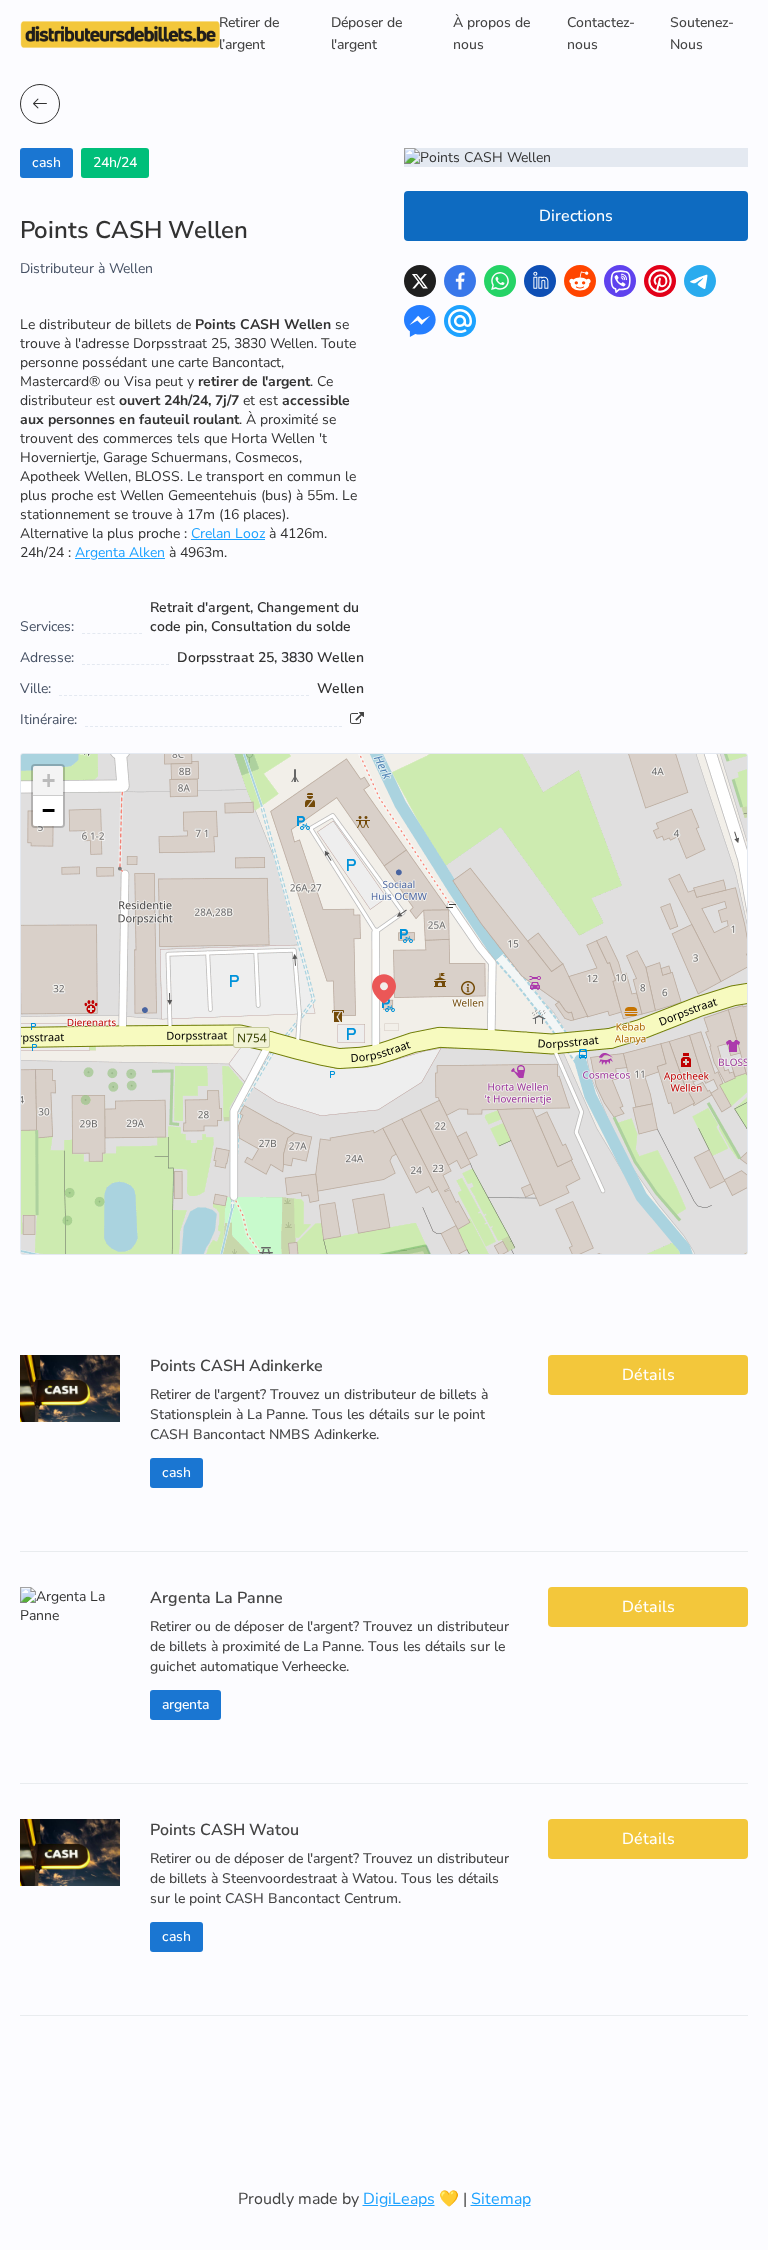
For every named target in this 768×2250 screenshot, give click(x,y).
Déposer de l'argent (366, 33)
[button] (384, 989)
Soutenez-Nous (702, 33)
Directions (576, 216)
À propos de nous (491, 33)
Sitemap (501, 2199)
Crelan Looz (228, 533)
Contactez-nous (601, 33)
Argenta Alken (120, 552)
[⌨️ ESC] (40, 104)
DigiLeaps (399, 2199)
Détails (648, 1375)
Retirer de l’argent (249, 33)
